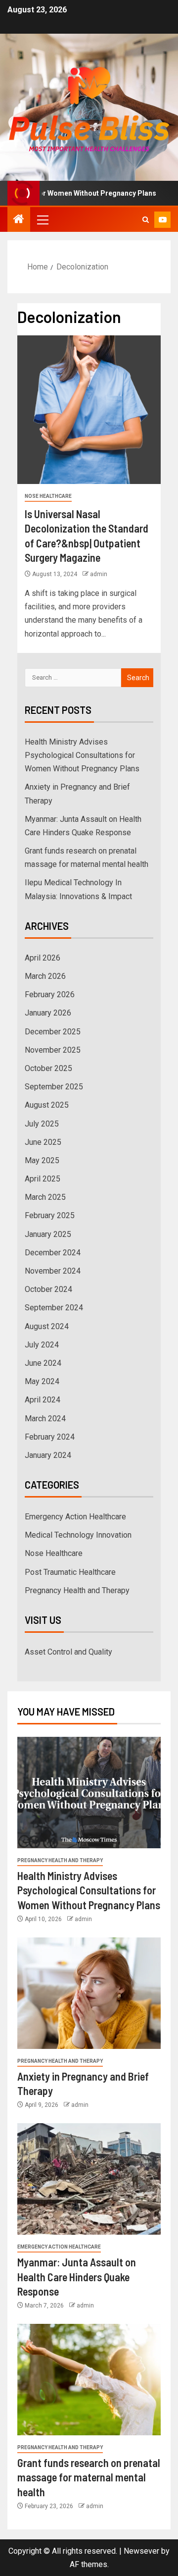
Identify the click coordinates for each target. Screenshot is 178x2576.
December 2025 (53, 1032)
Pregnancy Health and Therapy (77, 1590)
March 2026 (45, 976)
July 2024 (42, 1345)
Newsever (141, 2551)
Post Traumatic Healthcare (70, 1572)
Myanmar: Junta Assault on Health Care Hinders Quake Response (77, 2277)
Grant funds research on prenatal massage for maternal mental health (89, 2477)
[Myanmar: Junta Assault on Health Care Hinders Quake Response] (89, 2179)
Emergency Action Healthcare (75, 1517)
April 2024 (43, 1400)
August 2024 (47, 1326)
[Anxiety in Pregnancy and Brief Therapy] (89, 1993)
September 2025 (54, 1087)
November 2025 (53, 1050)
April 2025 (43, 1179)
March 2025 (45, 1197)
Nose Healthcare (48, 496)
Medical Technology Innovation (78, 1535)
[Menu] (42, 219)
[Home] (19, 220)
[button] (42, 219)
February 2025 (50, 1215)
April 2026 (43, 958)
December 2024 (53, 1253)
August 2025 (47, 1105)
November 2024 (53, 1271)
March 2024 (45, 1419)
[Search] (146, 220)
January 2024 (48, 1455)
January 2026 (48, 1013)
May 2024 (42, 1381)
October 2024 (48, 1289)
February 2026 (50, 994)
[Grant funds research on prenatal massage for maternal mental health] (89, 2380)
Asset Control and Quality (68, 1652)
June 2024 (43, 1363)
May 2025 (42, 1160)
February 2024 (50, 1437)
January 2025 (48, 1234)
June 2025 (43, 1142)
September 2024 (54, 1308)
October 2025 (48, 1068)
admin (99, 574)
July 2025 (42, 1124)
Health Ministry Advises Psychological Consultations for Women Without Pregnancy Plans (82, 755)
